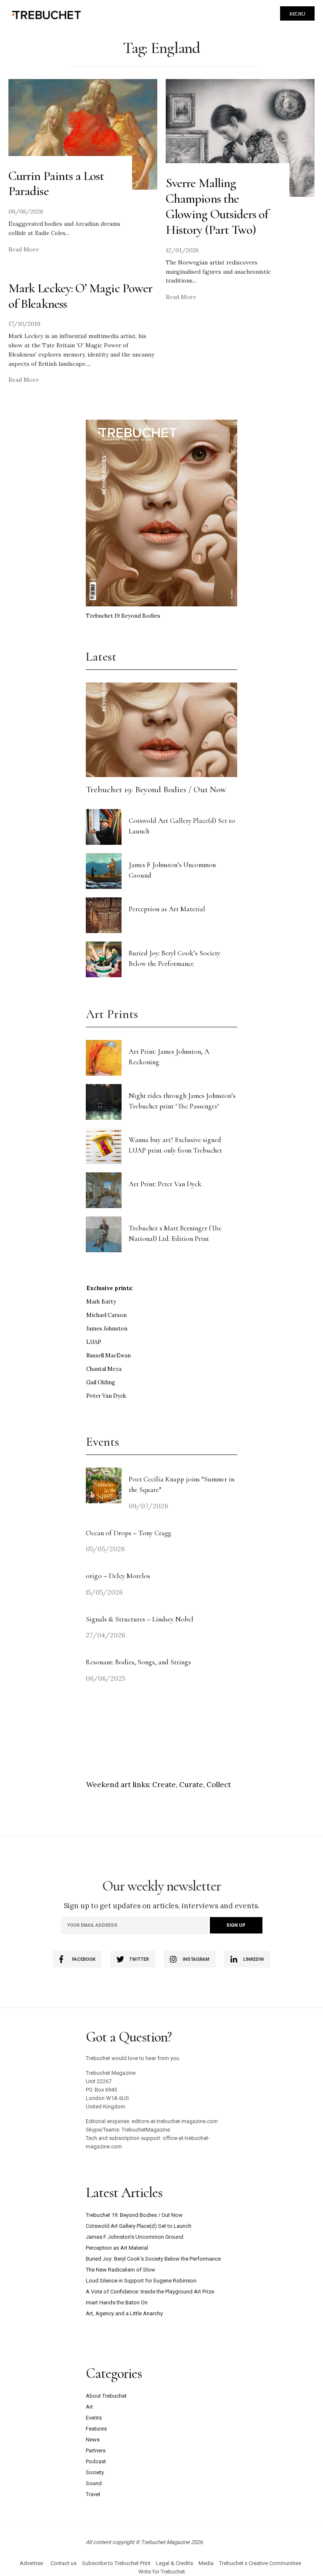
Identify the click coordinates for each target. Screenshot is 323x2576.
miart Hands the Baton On (117, 2302)
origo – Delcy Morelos (118, 1576)
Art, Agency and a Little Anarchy (124, 2313)
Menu (297, 14)
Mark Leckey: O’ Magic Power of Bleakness (80, 296)
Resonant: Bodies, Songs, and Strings (139, 1662)
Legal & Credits (175, 2563)
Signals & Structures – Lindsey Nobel (140, 1619)
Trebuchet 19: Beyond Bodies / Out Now (156, 789)
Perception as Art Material (167, 909)
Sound (94, 2483)
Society (95, 2472)
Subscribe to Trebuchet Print (116, 2563)
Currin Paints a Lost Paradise (56, 184)
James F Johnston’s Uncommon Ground (135, 2237)
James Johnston (107, 1329)
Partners (96, 2450)
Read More (24, 249)
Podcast (96, 2461)
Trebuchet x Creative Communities (260, 2563)
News (93, 2440)
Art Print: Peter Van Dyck (165, 1184)
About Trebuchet (106, 2396)
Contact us (64, 2563)
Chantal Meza (104, 1369)
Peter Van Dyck (106, 1396)
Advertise (31, 2563)
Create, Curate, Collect (192, 1785)
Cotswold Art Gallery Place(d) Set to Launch (139, 2226)
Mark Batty (101, 1302)
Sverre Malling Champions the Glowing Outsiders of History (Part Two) (217, 206)
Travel (93, 2494)
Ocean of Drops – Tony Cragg (128, 1533)
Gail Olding (101, 1382)
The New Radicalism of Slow (120, 2270)
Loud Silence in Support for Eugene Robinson (141, 2281)
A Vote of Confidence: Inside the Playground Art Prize (150, 2292)
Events (94, 2418)
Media (206, 2563)
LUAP (94, 1342)
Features (96, 2429)
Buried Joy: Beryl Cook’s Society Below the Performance (153, 2259)
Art (89, 2407)
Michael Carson (106, 1315)
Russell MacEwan (109, 1355)
